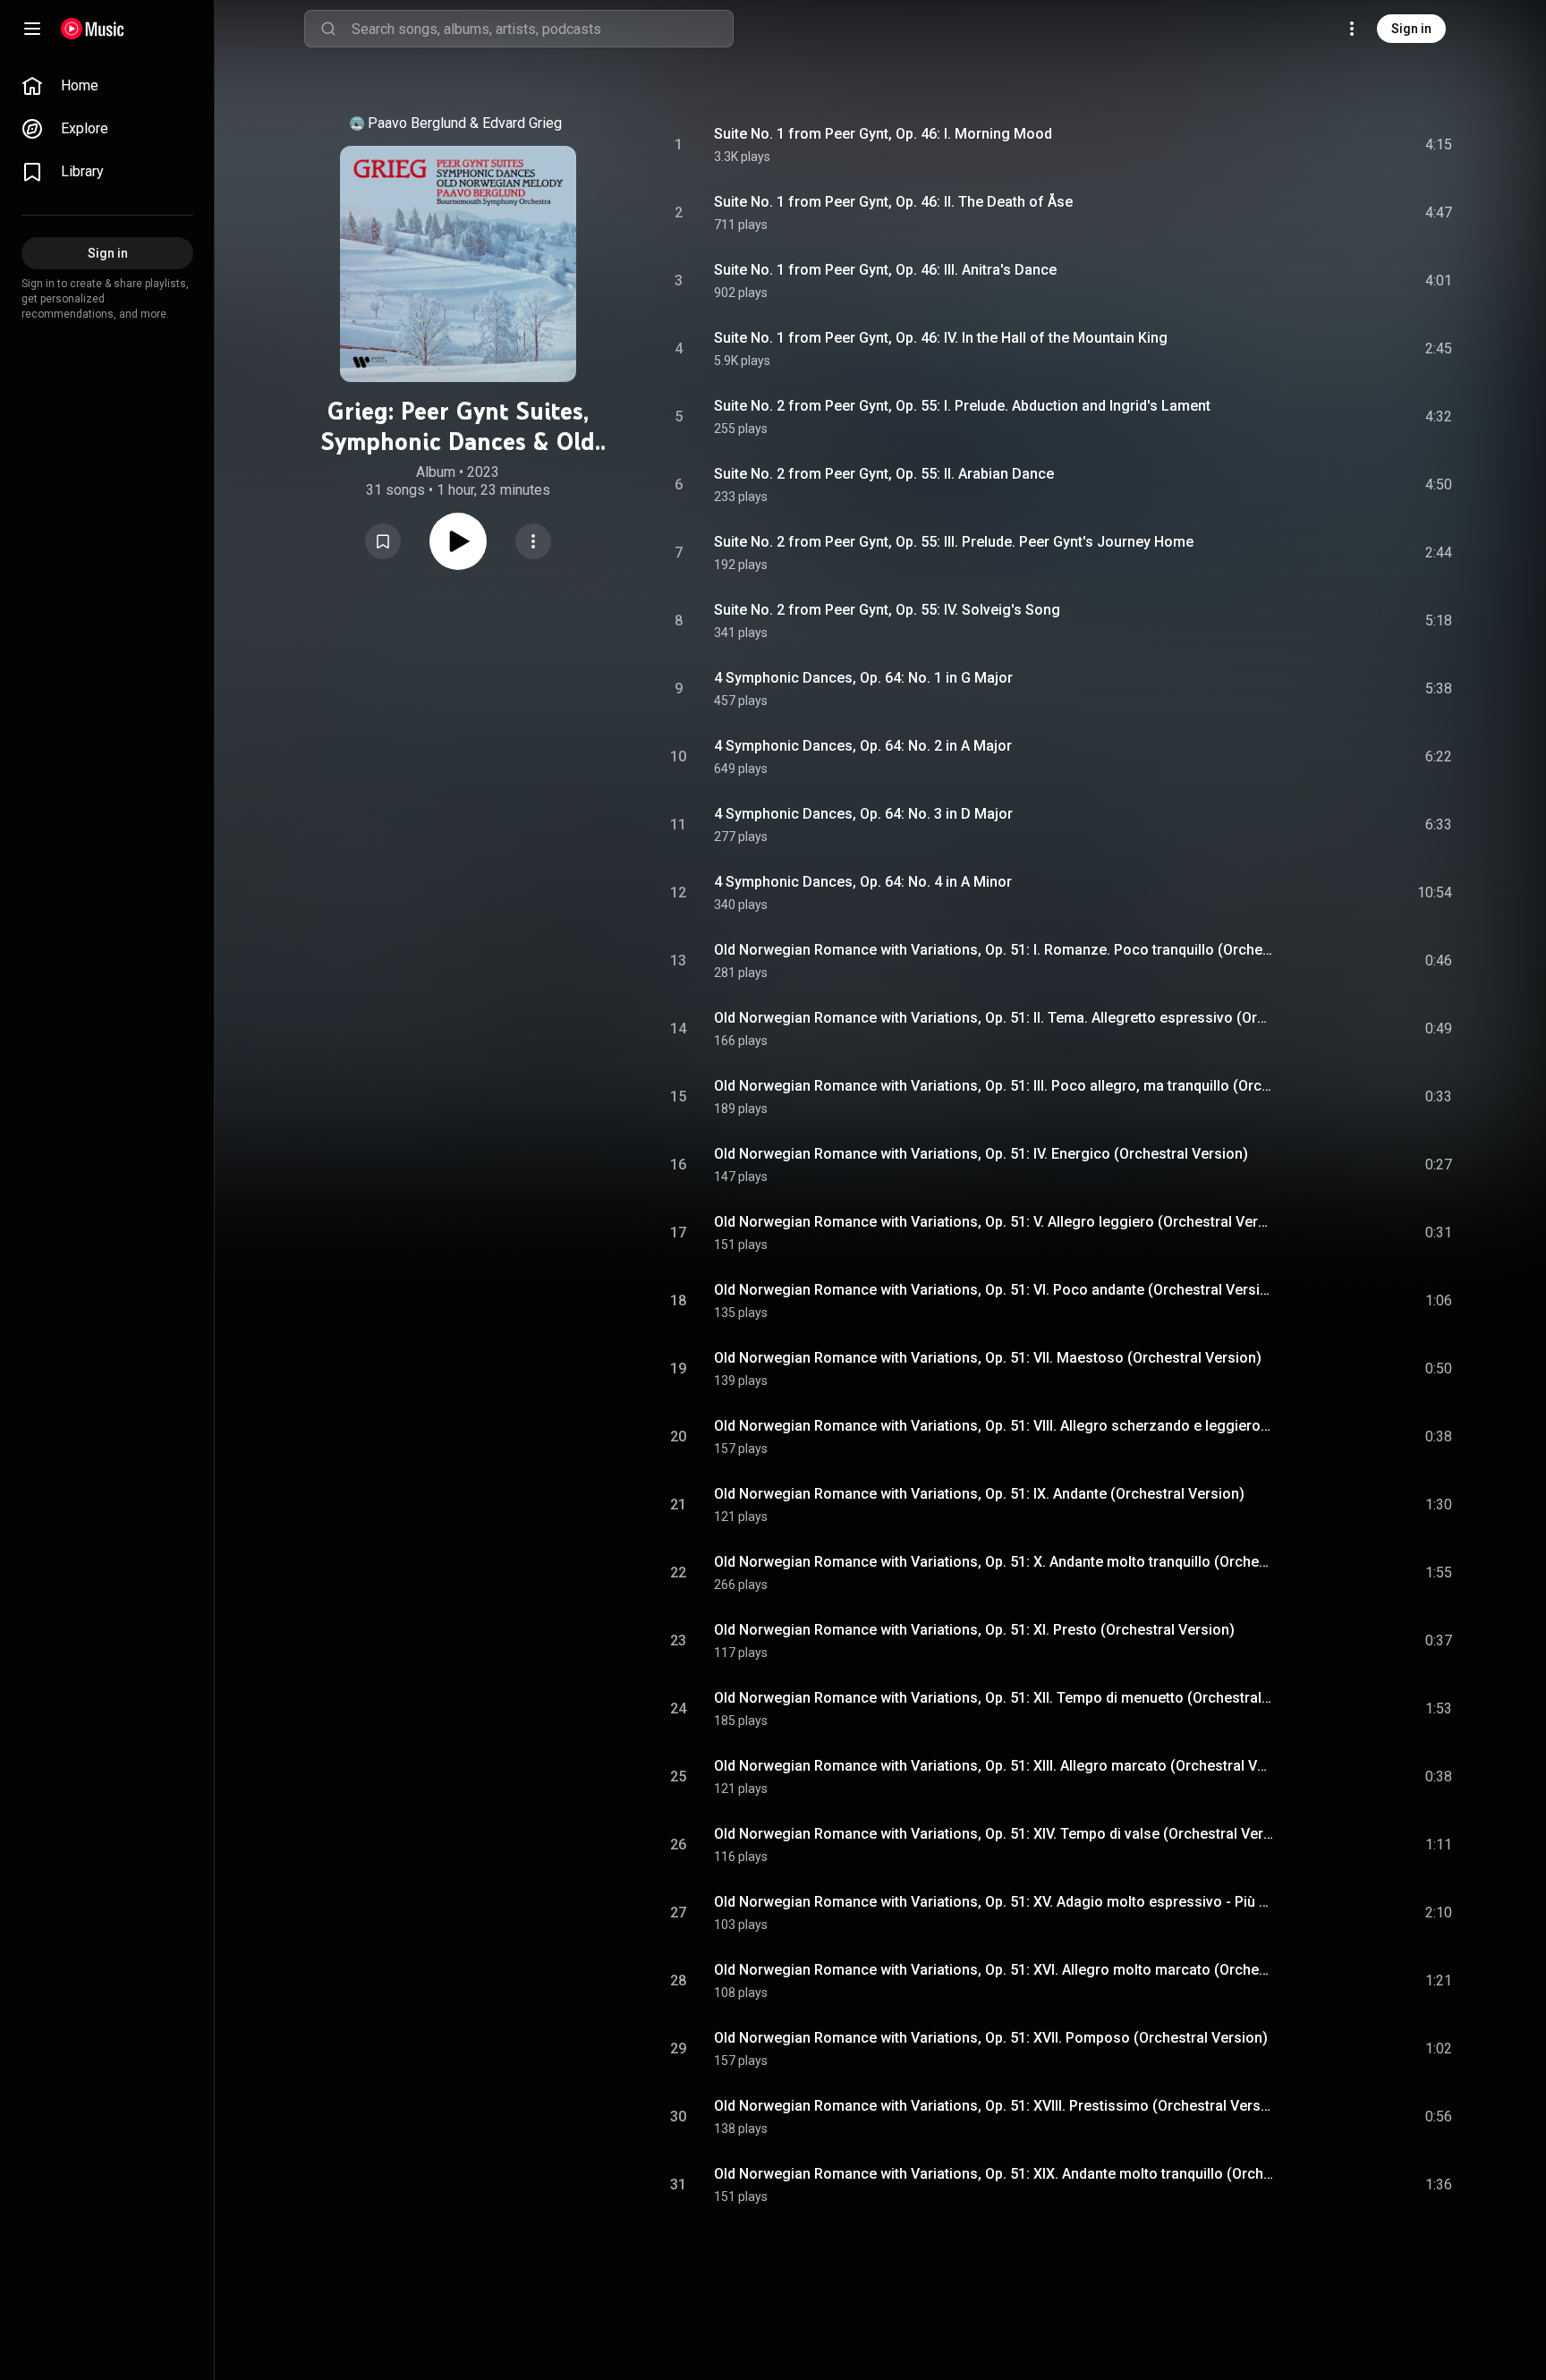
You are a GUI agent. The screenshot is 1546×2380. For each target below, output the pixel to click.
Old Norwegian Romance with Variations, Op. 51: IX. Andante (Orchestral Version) (979, 1494)
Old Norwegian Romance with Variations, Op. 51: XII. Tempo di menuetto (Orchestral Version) (994, 1698)
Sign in (1411, 29)
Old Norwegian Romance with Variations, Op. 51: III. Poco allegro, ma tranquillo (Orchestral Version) (994, 1086)
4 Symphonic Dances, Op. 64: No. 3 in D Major (863, 814)
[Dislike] (1338, 145)
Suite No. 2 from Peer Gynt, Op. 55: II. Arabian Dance (884, 474)
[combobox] (542, 29)
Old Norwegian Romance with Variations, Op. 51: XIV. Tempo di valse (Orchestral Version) (994, 1834)
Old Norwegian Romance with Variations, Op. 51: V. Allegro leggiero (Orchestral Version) (994, 1222)
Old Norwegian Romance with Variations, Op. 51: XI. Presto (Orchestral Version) (974, 1630)
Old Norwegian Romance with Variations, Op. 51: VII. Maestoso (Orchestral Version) (988, 1358)
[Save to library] (383, 541)
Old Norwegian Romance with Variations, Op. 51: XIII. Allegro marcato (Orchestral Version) (994, 1766)
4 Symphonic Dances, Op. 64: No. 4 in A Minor (863, 882)
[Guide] (32, 29)
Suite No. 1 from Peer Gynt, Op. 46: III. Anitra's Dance (885, 270)
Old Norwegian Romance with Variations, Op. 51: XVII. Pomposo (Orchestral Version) (991, 2038)
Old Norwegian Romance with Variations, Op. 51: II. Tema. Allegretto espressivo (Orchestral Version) (994, 1018)
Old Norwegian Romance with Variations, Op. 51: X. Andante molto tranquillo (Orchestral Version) (994, 1562)
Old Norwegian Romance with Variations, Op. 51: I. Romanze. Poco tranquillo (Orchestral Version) (994, 950)
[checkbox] (1440, 145)
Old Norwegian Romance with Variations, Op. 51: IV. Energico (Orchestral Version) (981, 1154)
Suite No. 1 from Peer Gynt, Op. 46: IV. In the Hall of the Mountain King (941, 338)
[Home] (93, 29)
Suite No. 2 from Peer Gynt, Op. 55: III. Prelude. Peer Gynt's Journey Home (954, 542)
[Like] (1304, 145)
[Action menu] (533, 541)
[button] (383, 541)
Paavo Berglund (417, 123)
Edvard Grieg (522, 123)
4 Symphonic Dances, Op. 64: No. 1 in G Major (863, 678)
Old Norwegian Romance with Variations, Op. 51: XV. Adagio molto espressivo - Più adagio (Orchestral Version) (994, 1902)
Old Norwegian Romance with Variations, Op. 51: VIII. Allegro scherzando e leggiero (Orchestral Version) (994, 1426)
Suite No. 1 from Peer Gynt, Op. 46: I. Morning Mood (883, 134)
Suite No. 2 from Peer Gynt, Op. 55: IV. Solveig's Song (887, 610)
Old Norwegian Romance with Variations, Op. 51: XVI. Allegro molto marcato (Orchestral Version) (994, 1970)
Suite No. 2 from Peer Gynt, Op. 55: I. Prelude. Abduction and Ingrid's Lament (962, 406)
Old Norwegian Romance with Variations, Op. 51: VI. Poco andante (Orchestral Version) (994, 1290)
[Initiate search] (328, 29)
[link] (107, 86)
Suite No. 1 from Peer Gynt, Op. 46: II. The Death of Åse (893, 202)
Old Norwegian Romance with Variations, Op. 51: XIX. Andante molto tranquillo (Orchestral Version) (994, 2174)
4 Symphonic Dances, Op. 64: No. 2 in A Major (863, 746)
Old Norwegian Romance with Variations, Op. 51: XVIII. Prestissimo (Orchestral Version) (994, 2106)
